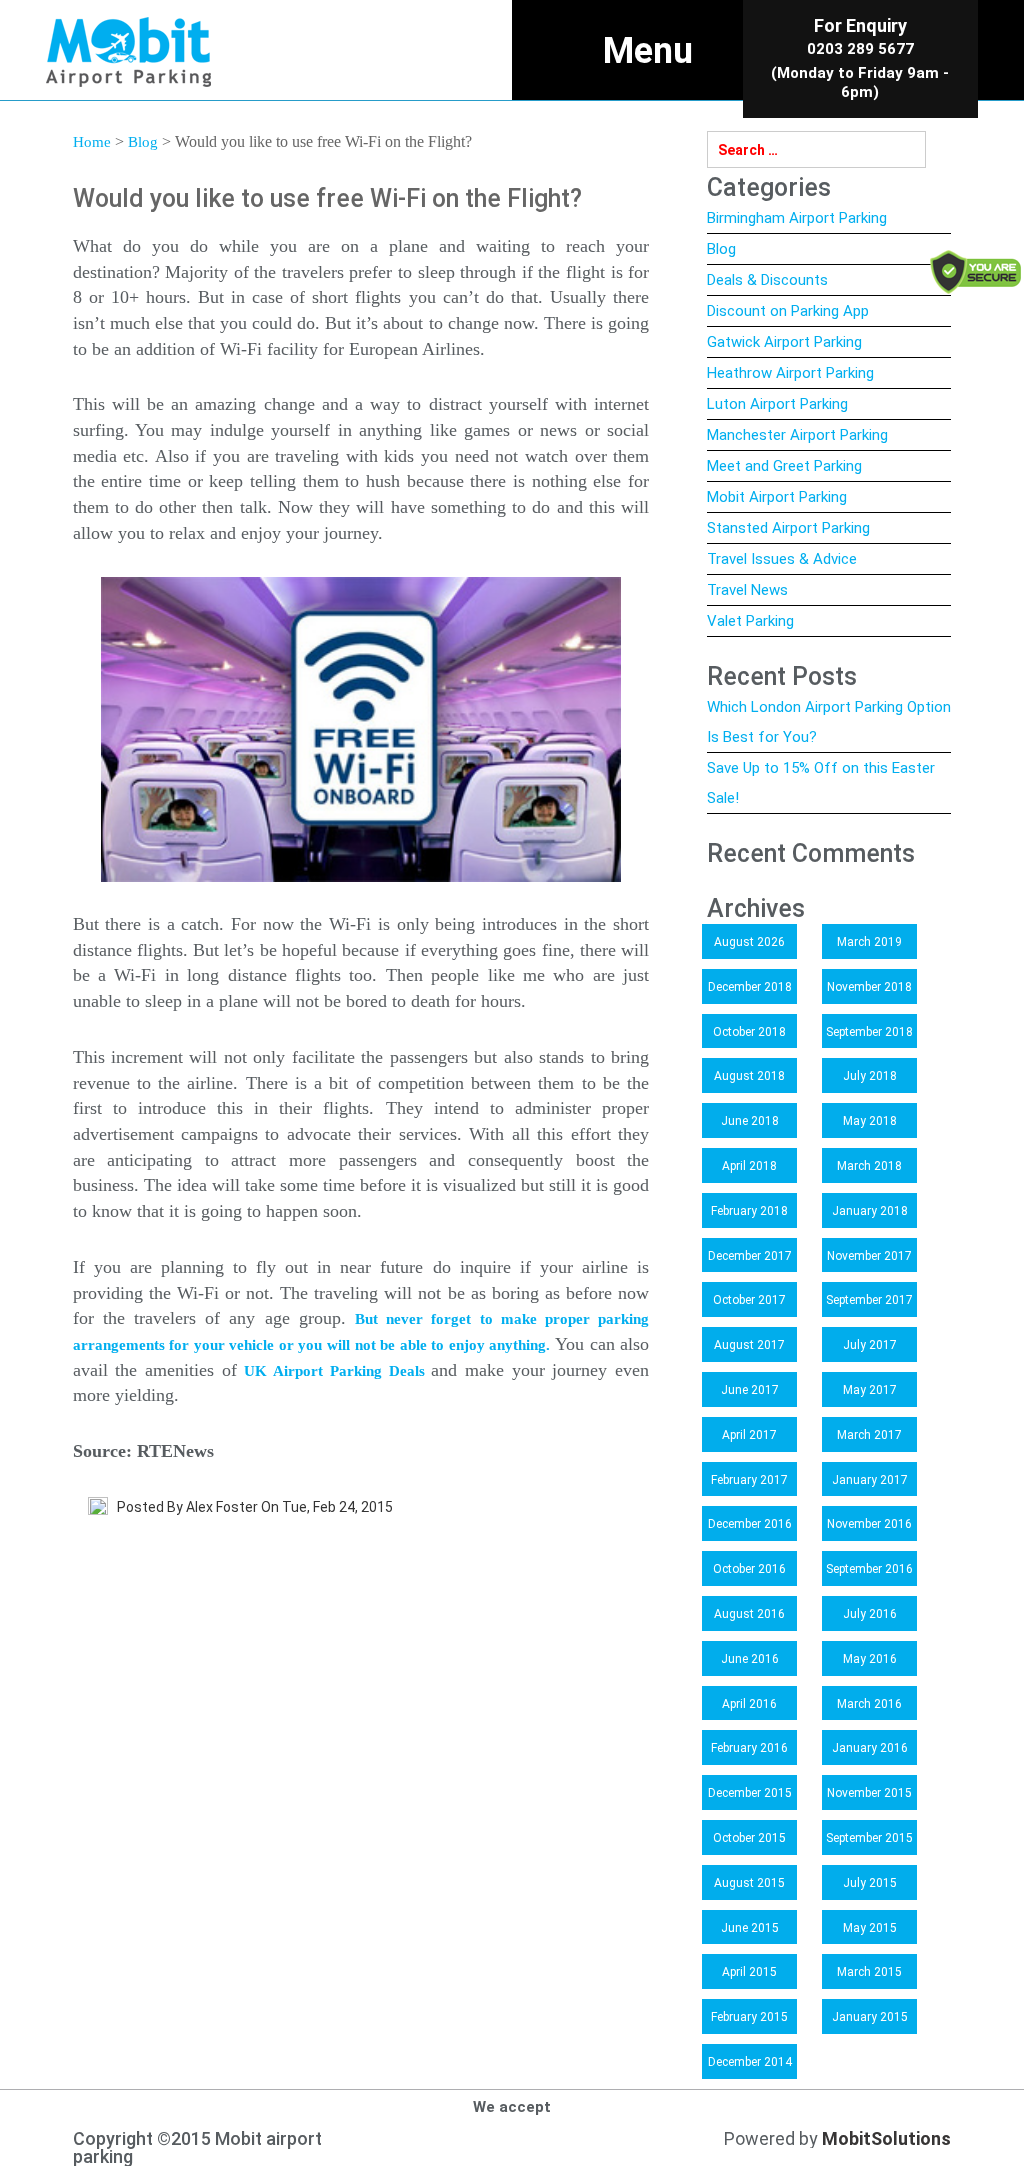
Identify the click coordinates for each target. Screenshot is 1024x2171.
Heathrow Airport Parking (790, 373)
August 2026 (749, 942)
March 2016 (869, 1704)
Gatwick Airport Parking (784, 342)
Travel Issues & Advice (782, 559)
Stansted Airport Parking (788, 528)
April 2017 (749, 1435)
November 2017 (869, 1256)
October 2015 (749, 1838)
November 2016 (869, 1524)
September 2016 (869, 1569)
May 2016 (870, 1659)
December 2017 (750, 1256)
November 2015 (869, 1793)
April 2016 (749, 1704)
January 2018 (870, 1211)
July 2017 (870, 1345)
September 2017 (869, 1300)
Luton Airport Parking (777, 404)
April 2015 (749, 1972)
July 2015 (870, 1883)
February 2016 (749, 1748)
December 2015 (750, 1793)
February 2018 (749, 1211)
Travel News (747, 590)
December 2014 (750, 2062)
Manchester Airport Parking (797, 435)
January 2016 (870, 1748)
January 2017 (870, 1480)
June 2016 (750, 1659)
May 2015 (870, 1928)
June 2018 (750, 1121)
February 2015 (749, 2017)
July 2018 (870, 1076)
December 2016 (750, 1524)
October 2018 (749, 1032)
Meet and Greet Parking (784, 466)
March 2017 (869, 1435)
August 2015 (749, 1883)
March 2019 (869, 942)
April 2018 (749, 1166)
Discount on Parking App (788, 311)
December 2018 (750, 987)
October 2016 (749, 1569)
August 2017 (749, 1345)
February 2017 (749, 1480)
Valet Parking (750, 621)
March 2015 (869, 1972)
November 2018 (869, 987)
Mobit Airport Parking (777, 497)
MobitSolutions (886, 2138)
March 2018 (869, 1166)
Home (92, 142)
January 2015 (870, 2017)
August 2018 (749, 1076)
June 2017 (750, 1390)
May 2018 (870, 1121)
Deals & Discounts (767, 280)
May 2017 (870, 1390)
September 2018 (869, 1032)
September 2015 (869, 1838)
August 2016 (749, 1614)
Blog (143, 142)
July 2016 (870, 1614)
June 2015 (750, 1928)
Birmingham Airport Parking (797, 218)
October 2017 (749, 1300)
